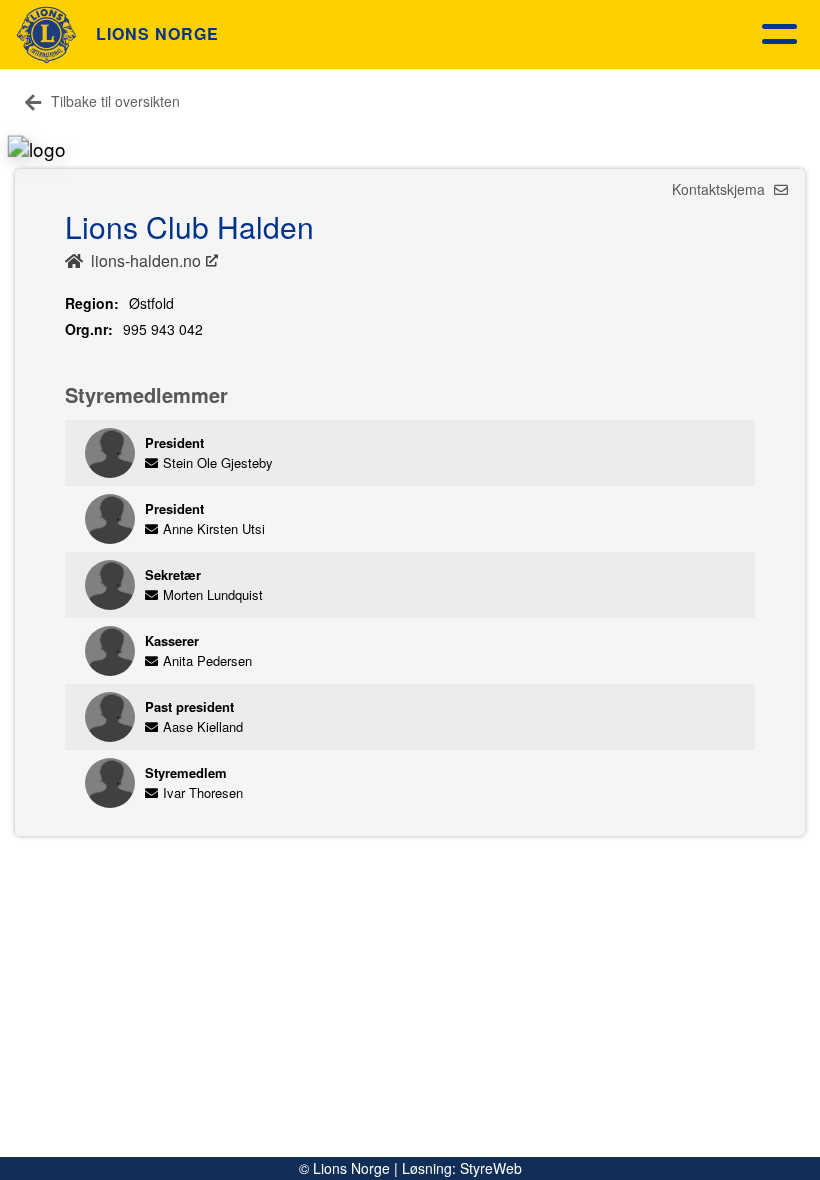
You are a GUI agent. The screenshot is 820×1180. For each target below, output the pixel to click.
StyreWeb (491, 1168)
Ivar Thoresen (203, 792)
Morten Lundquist (213, 594)
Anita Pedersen (207, 660)
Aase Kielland (203, 726)
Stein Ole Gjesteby (218, 462)
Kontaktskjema (720, 189)
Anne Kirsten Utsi (214, 528)
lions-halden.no (146, 260)
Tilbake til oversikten (115, 101)
